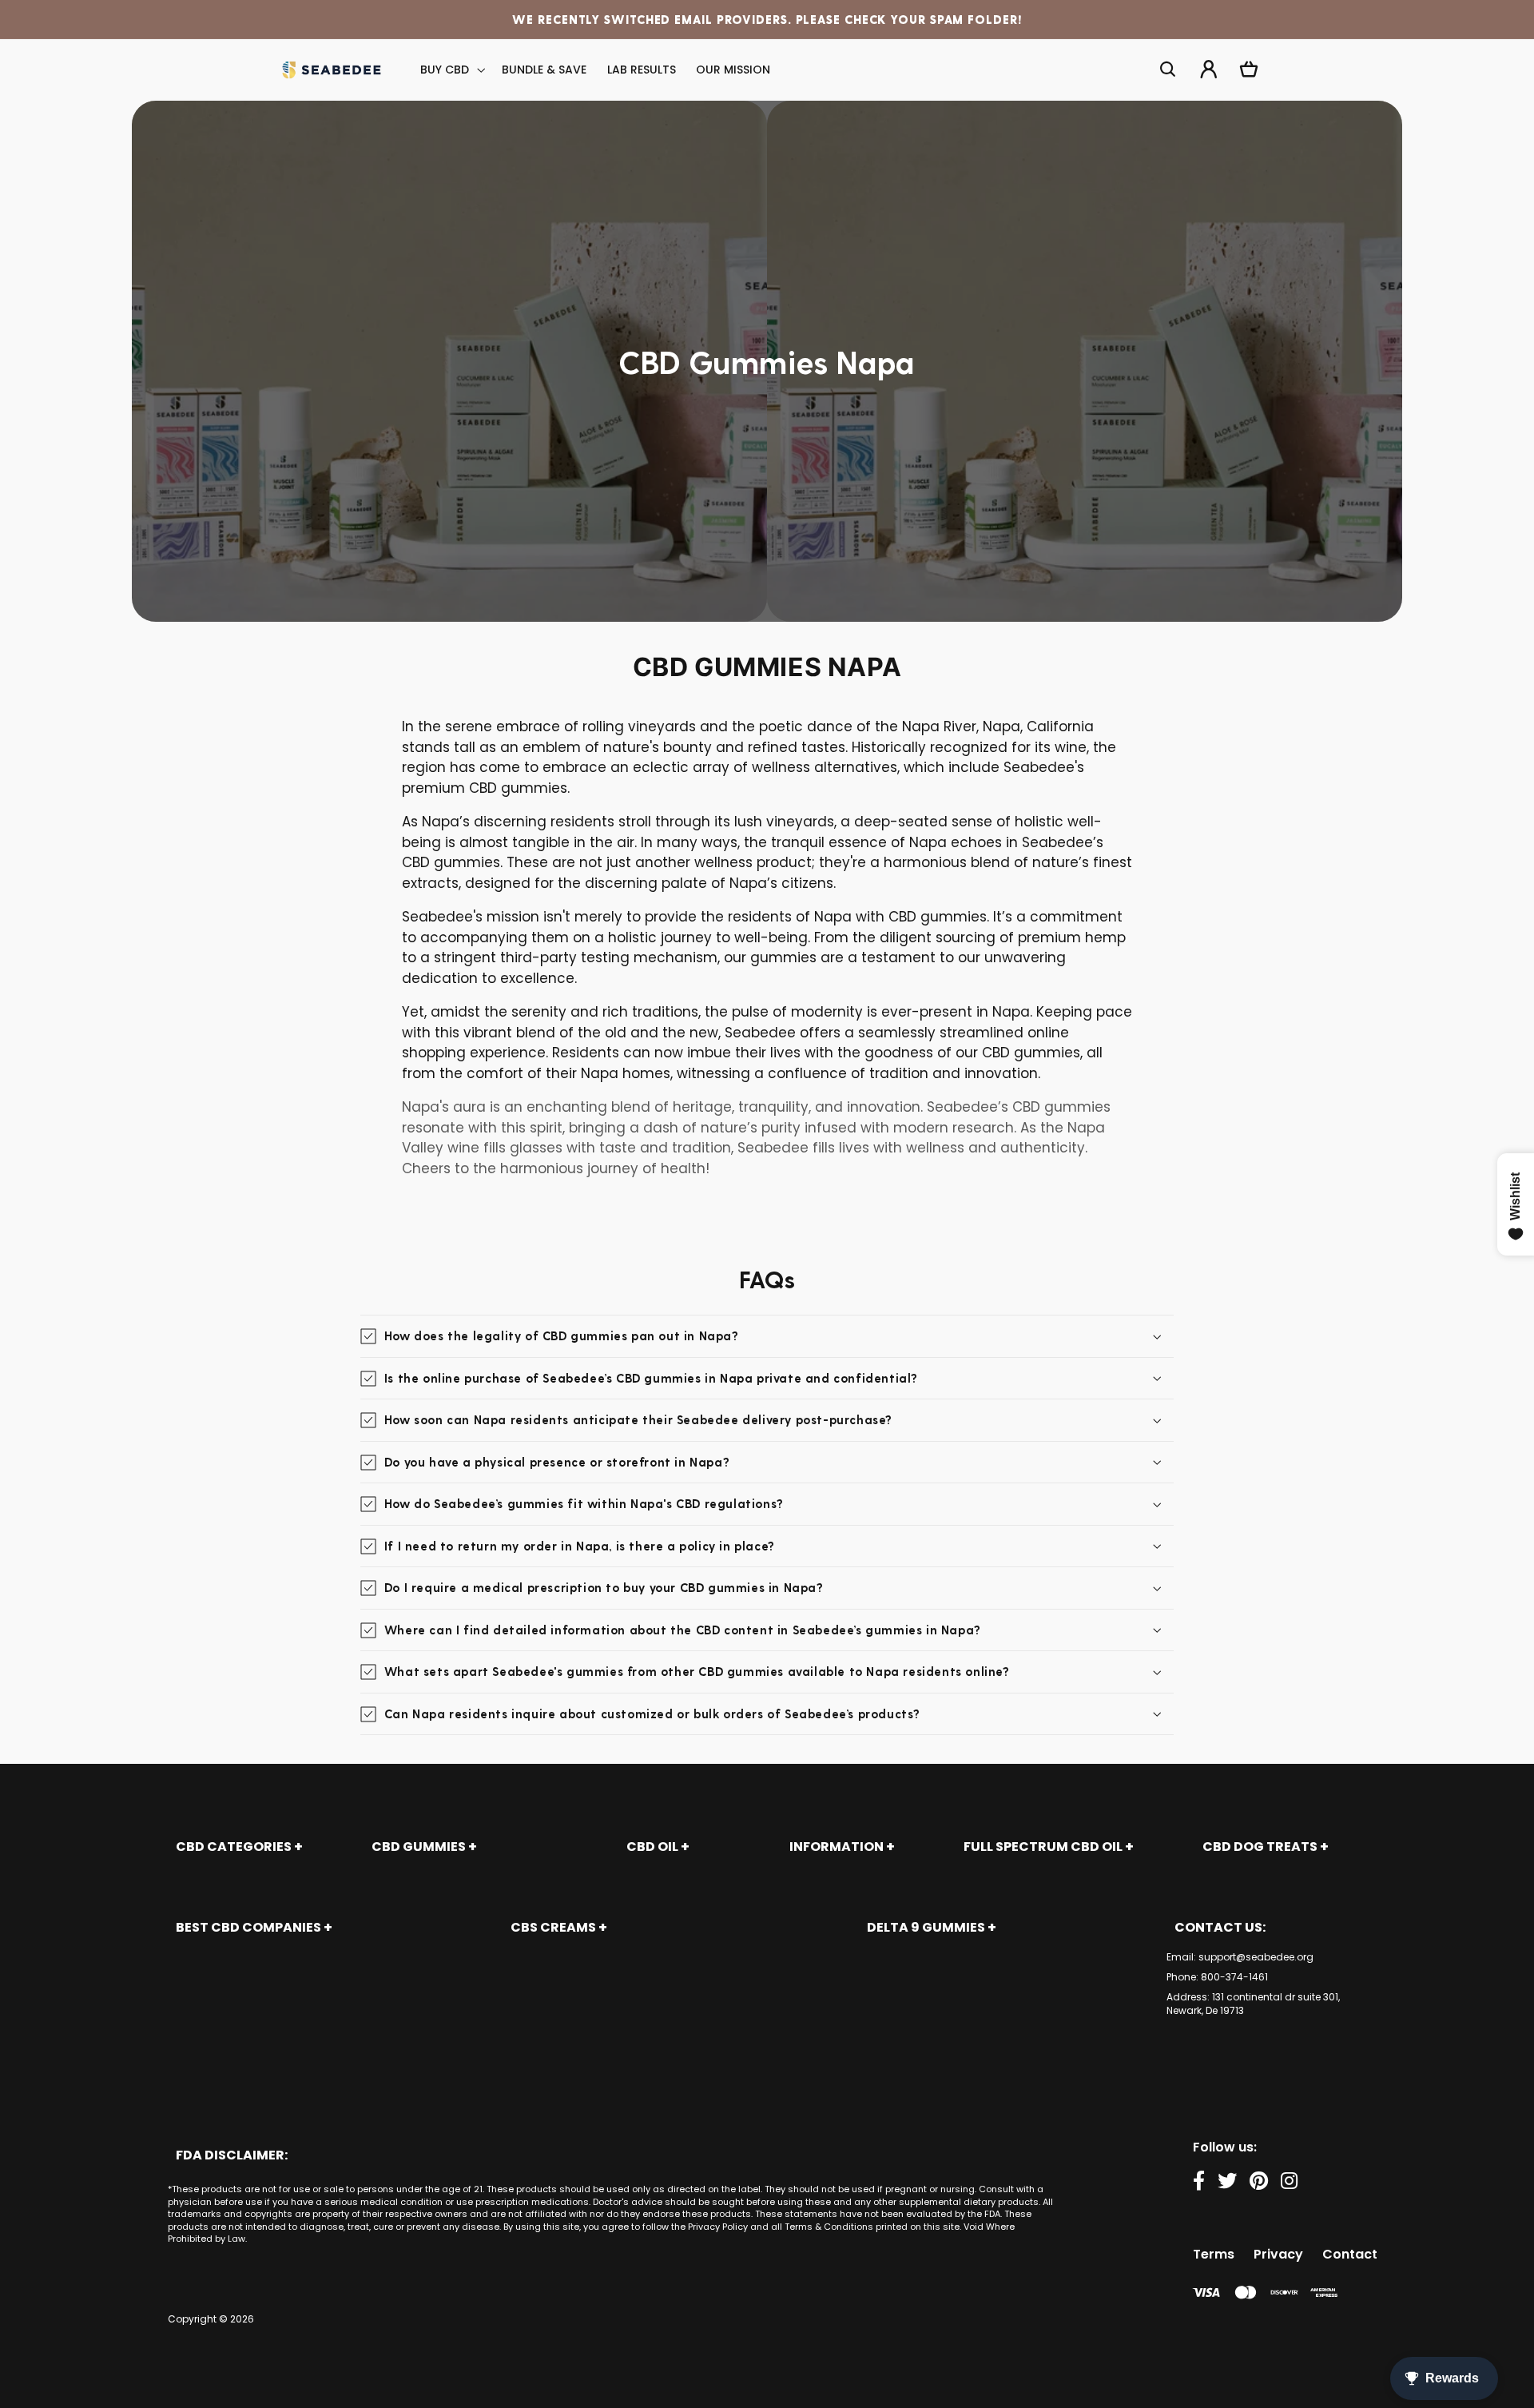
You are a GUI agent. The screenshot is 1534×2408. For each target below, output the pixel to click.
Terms (1214, 2254)
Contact (1350, 2254)
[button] (451, 70)
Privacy (1278, 2254)
